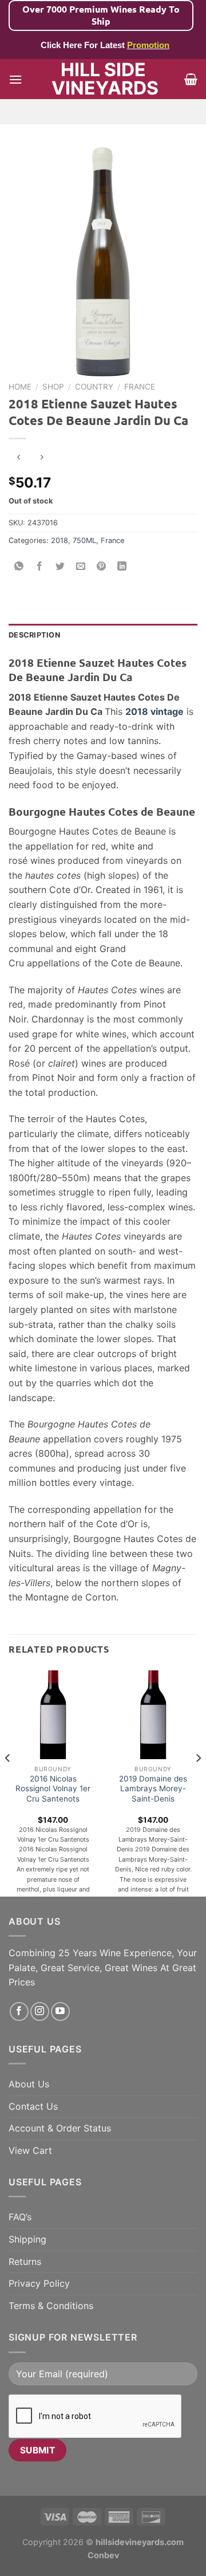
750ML (84, 540)
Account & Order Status (60, 2128)
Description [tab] (34, 635)
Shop (53, 387)
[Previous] (8, 1781)
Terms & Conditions (51, 2306)
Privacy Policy (39, 2283)
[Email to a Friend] (81, 566)
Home (20, 387)
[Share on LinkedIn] (122, 566)
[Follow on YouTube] (60, 2011)
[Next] (198, 1781)
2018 (60, 540)
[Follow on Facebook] (19, 2011)
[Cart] (191, 79)
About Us (29, 2084)
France (140, 387)
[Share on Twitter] (60, 566)
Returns (25, 2262)
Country (94, 387)
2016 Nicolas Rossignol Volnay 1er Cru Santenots (53, 1789)
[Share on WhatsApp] (19, 566)
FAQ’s (20, 2217)
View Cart (30, 2150)
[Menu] (15, 79)
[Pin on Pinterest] (102, 566)
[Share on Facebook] (40, 566)
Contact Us (33, 2106)
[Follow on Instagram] (40, 2011)
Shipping (27, 2239)
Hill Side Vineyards (103, 79)
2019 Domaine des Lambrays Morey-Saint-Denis (153, 1789)
